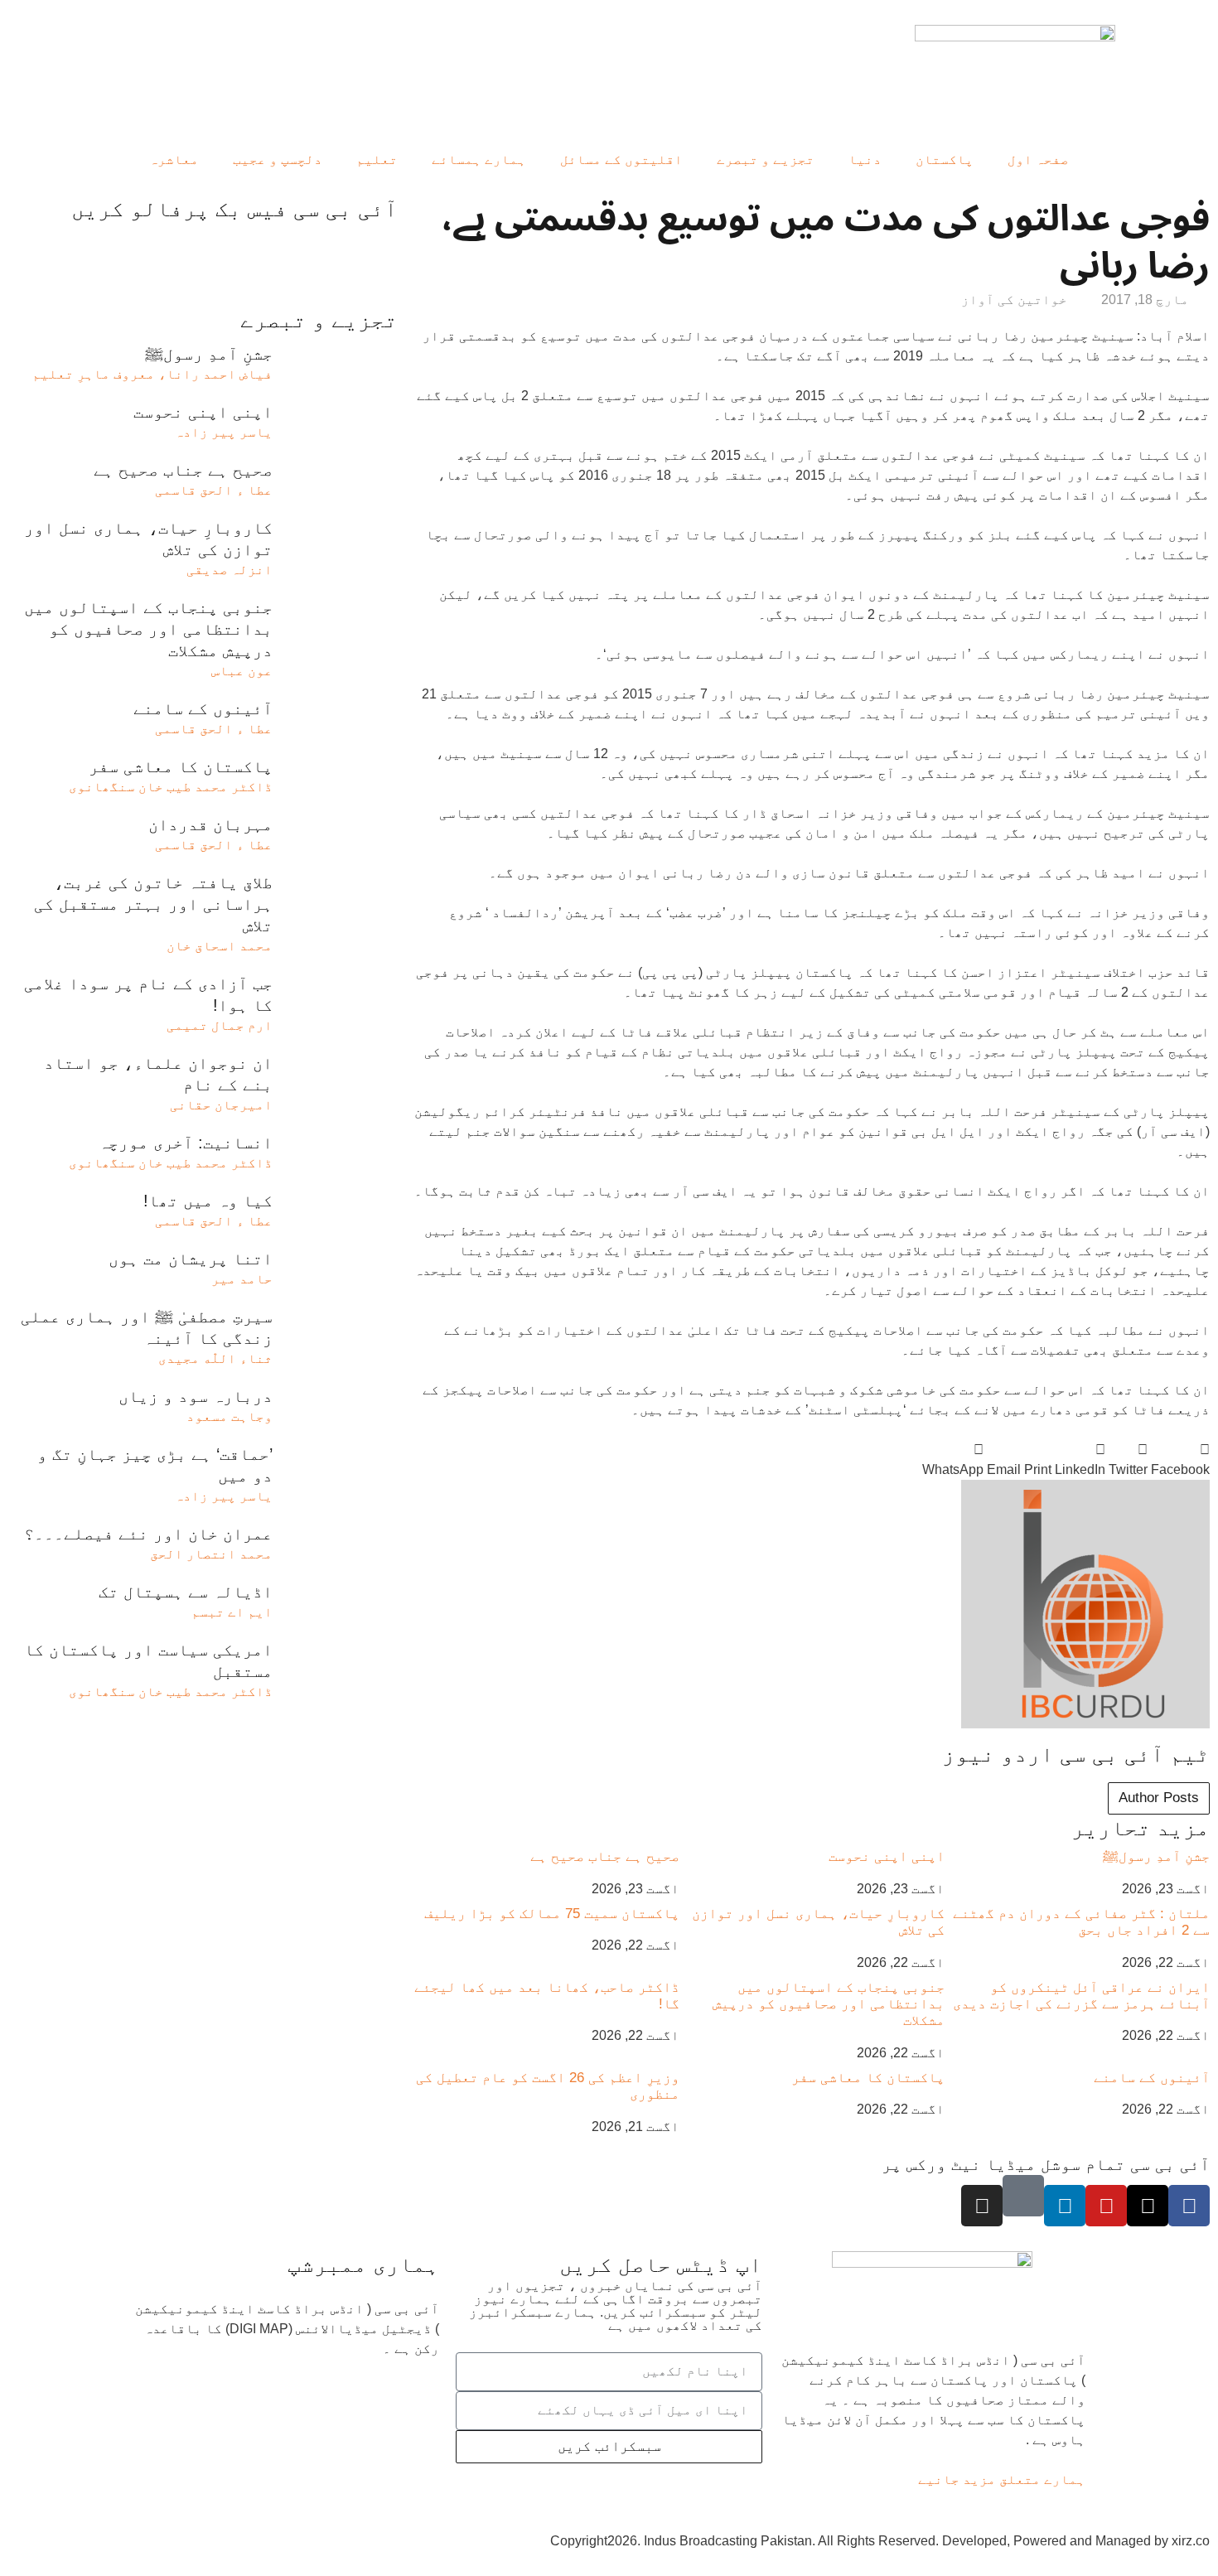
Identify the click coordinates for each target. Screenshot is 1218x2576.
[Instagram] (982, 2206)
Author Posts (1159, 1798)
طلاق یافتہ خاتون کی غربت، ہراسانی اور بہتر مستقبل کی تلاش (153, 904)
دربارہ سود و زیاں (196, 1396)
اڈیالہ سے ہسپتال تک (186, 1592)
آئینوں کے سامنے (1152, 2078)
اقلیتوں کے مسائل (621, 159)
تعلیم (377, 159)
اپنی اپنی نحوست (887, 1856)
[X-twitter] (1148, 2206)
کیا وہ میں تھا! (208, 1201)
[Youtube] (1106, 2206)
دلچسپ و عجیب (278, 159)
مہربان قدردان (210, 824)
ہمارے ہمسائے (479, 159)
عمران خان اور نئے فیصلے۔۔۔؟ (148, 1534)
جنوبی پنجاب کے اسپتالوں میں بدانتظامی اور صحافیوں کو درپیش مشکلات (829, 2004)
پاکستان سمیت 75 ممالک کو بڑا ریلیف (552, 1914)
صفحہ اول (1038, 159)
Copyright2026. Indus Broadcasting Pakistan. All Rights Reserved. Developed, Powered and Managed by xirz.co (880, 2541)
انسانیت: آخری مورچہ (186, 1143)
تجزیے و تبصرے (766, 159)
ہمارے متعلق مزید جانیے (1002, 2479)
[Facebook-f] (1189, 2206)
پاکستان (945, 159)
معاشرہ (174, 159)
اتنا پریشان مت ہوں (191, 1259)
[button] (1180, 1460)
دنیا (865, 159)
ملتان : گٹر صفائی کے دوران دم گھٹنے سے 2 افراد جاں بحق (1081, 1922)
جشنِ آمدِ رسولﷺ (1156, 1856)
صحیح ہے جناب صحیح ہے (605, 1856)
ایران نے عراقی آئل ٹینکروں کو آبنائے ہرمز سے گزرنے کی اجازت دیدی (1081, 1996)
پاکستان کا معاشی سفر (868, 2078)
